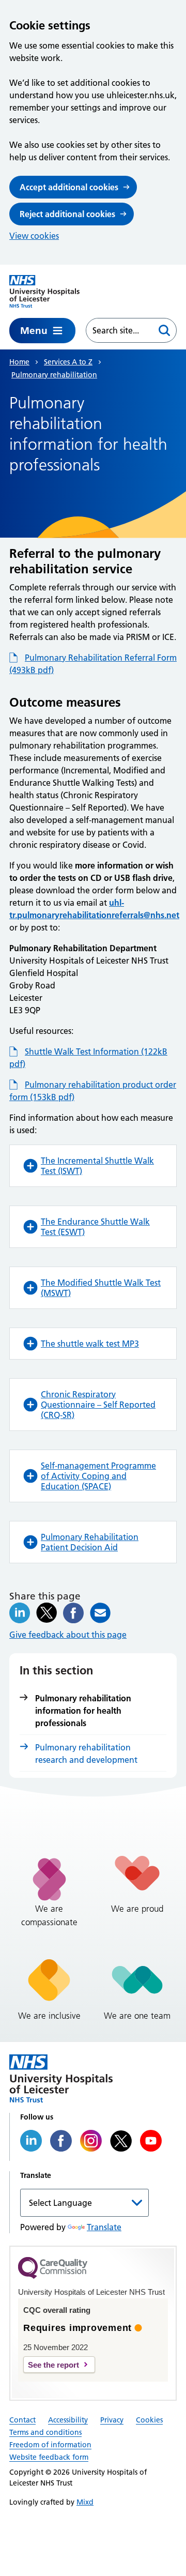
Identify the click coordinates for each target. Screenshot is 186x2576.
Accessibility (68, 2420)
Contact (22, 2420)
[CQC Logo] (53, 2276)
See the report (53, 2365)
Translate (104, 2227)
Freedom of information (50, 2445)
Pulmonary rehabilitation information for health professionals (83, 1711)
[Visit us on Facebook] (61, 2141)
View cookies (34, 236)
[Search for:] (119, 330)
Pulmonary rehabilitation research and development (86, 1754)
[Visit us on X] (121, 2141)
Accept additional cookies (69, 187)
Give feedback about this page (68, 1635)
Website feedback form (49, 2457)
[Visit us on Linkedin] (31, 2141)
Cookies (149, 2420)
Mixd (85, 2502)
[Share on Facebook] (73, 1613)
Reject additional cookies (67, 214)
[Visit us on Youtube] (151, 2141)
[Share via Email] (100, 1613)
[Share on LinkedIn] (20, 1613)
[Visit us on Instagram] (91, 2141)
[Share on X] (47, 1613)
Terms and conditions (45, 2432)
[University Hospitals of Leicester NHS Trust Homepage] (44, 291)
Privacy (112, 2420)
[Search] (164, 330)
